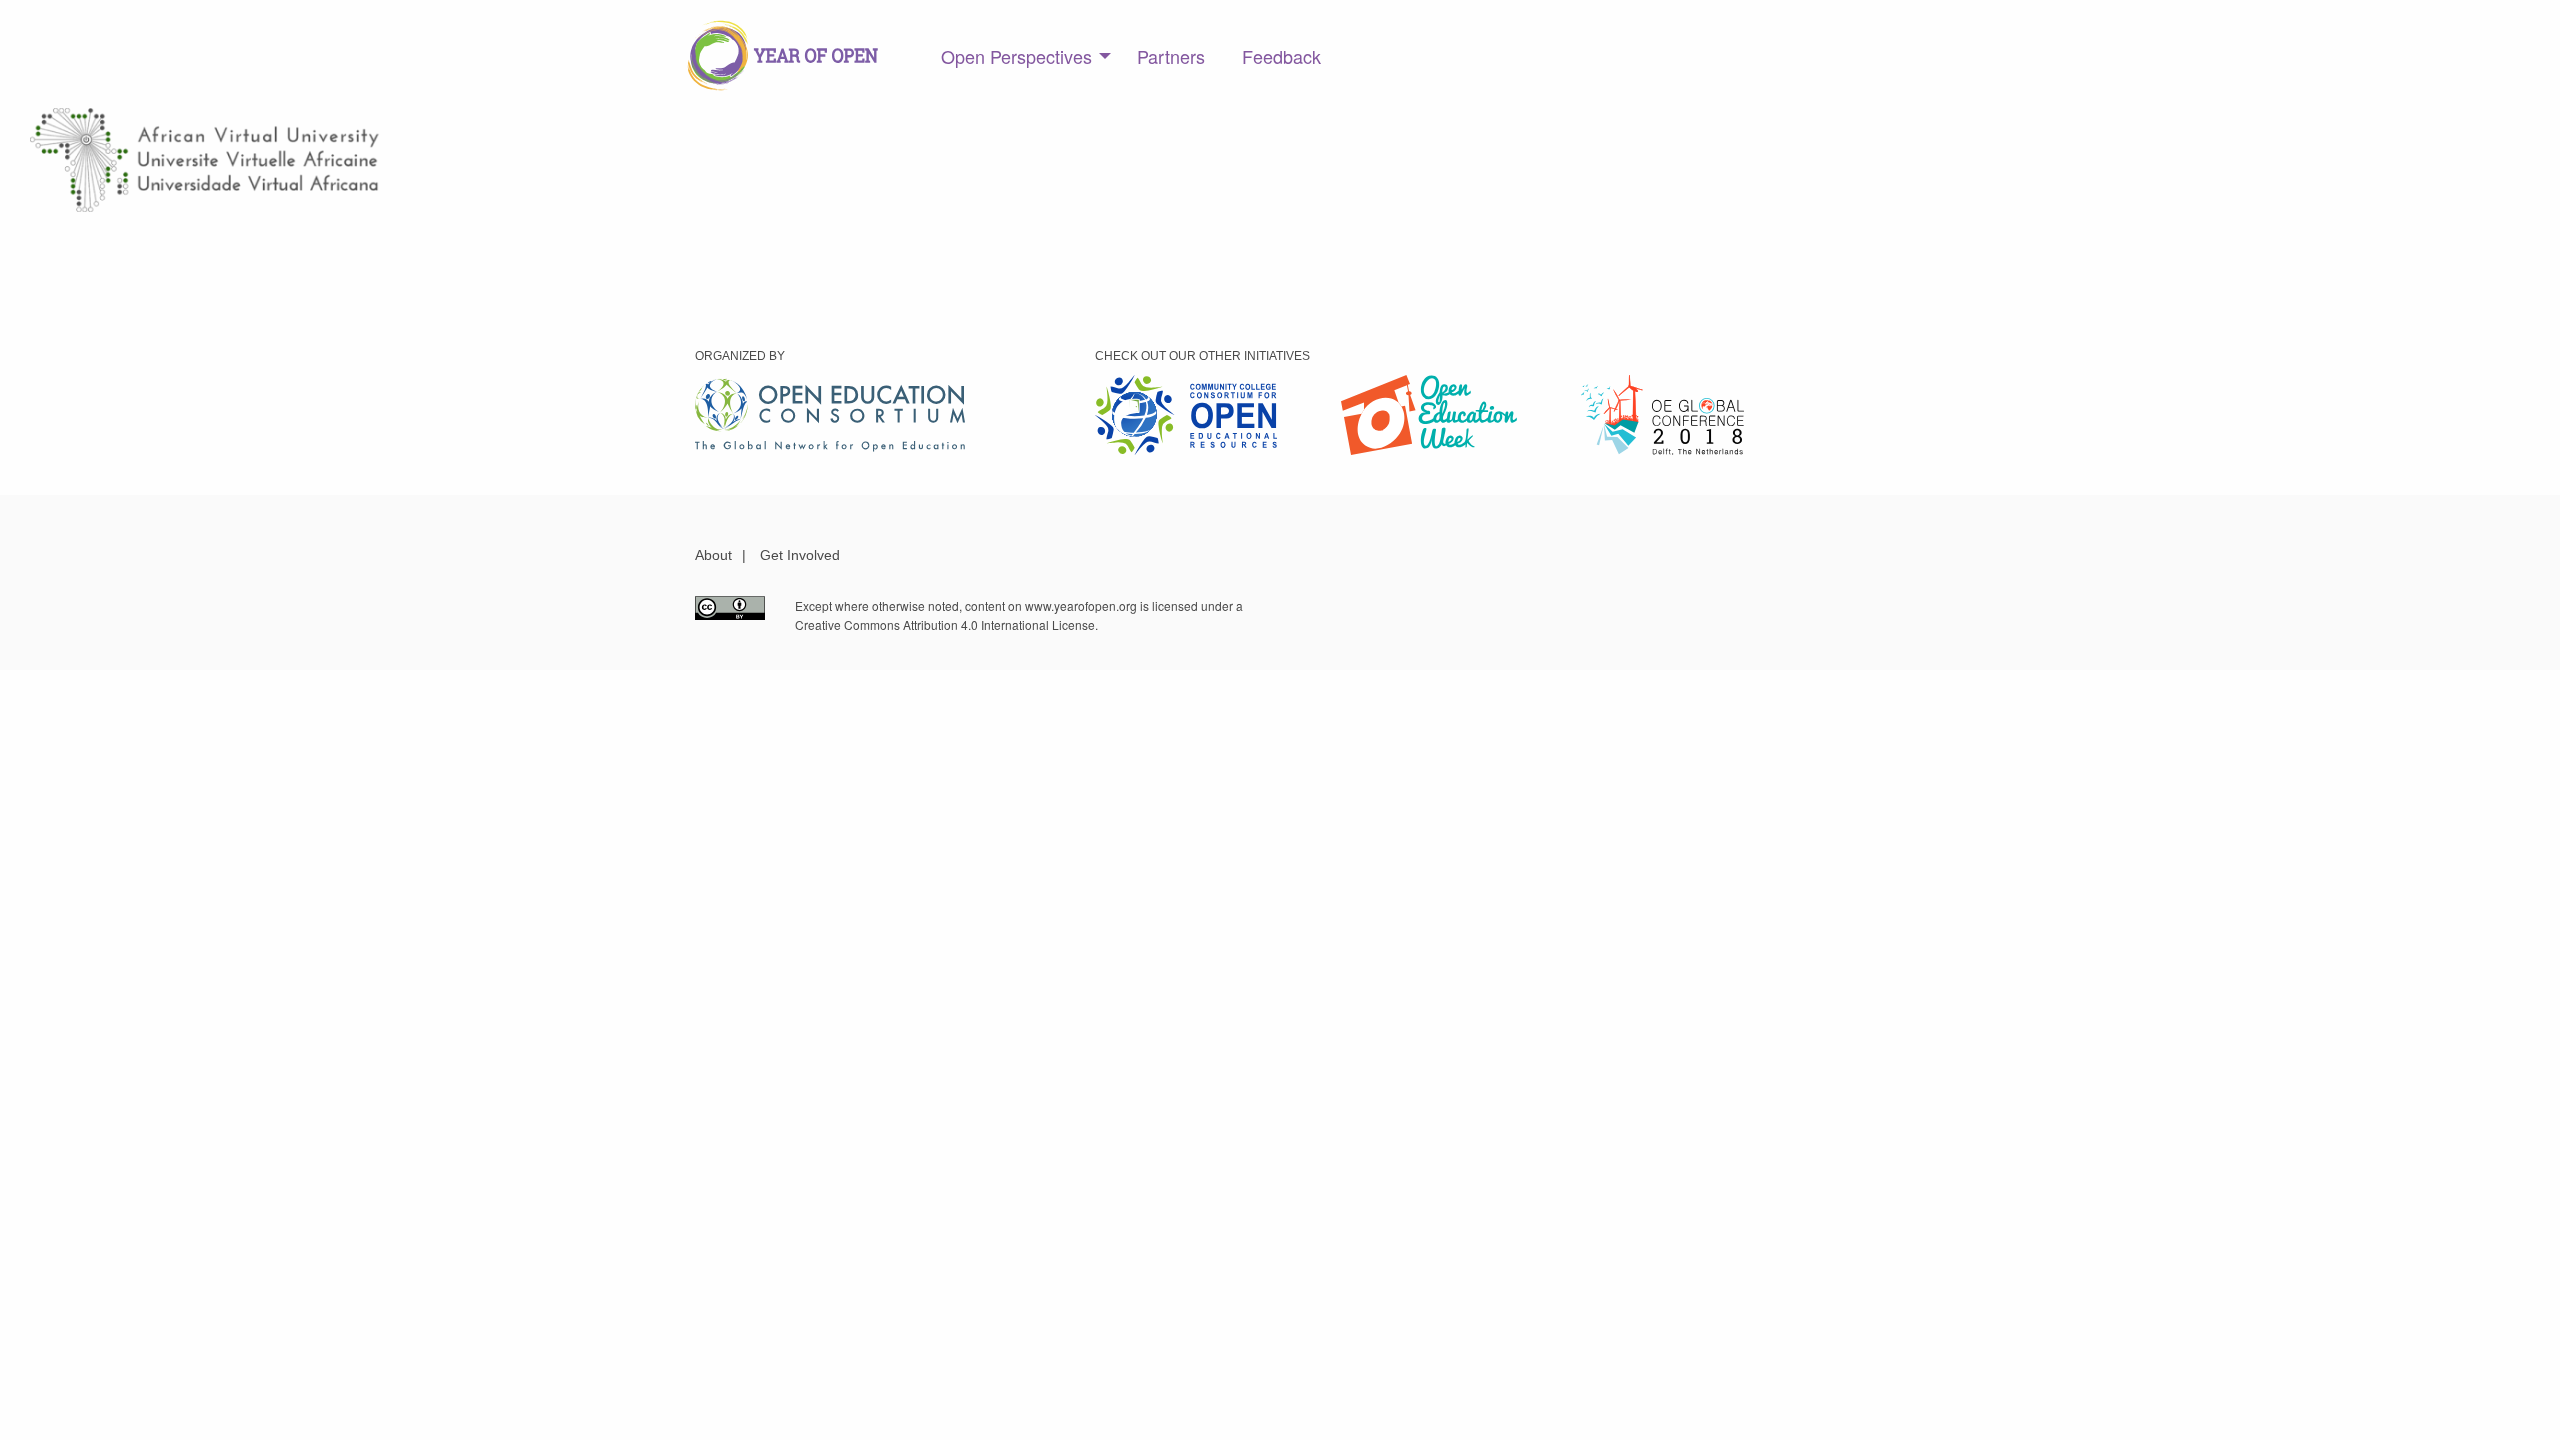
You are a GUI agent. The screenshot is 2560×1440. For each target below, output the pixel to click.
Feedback (1281, 56)
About (713, 555)
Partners (1171, 56)
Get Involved (800, 555)
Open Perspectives (1016, 56)
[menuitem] (1020, 56)
